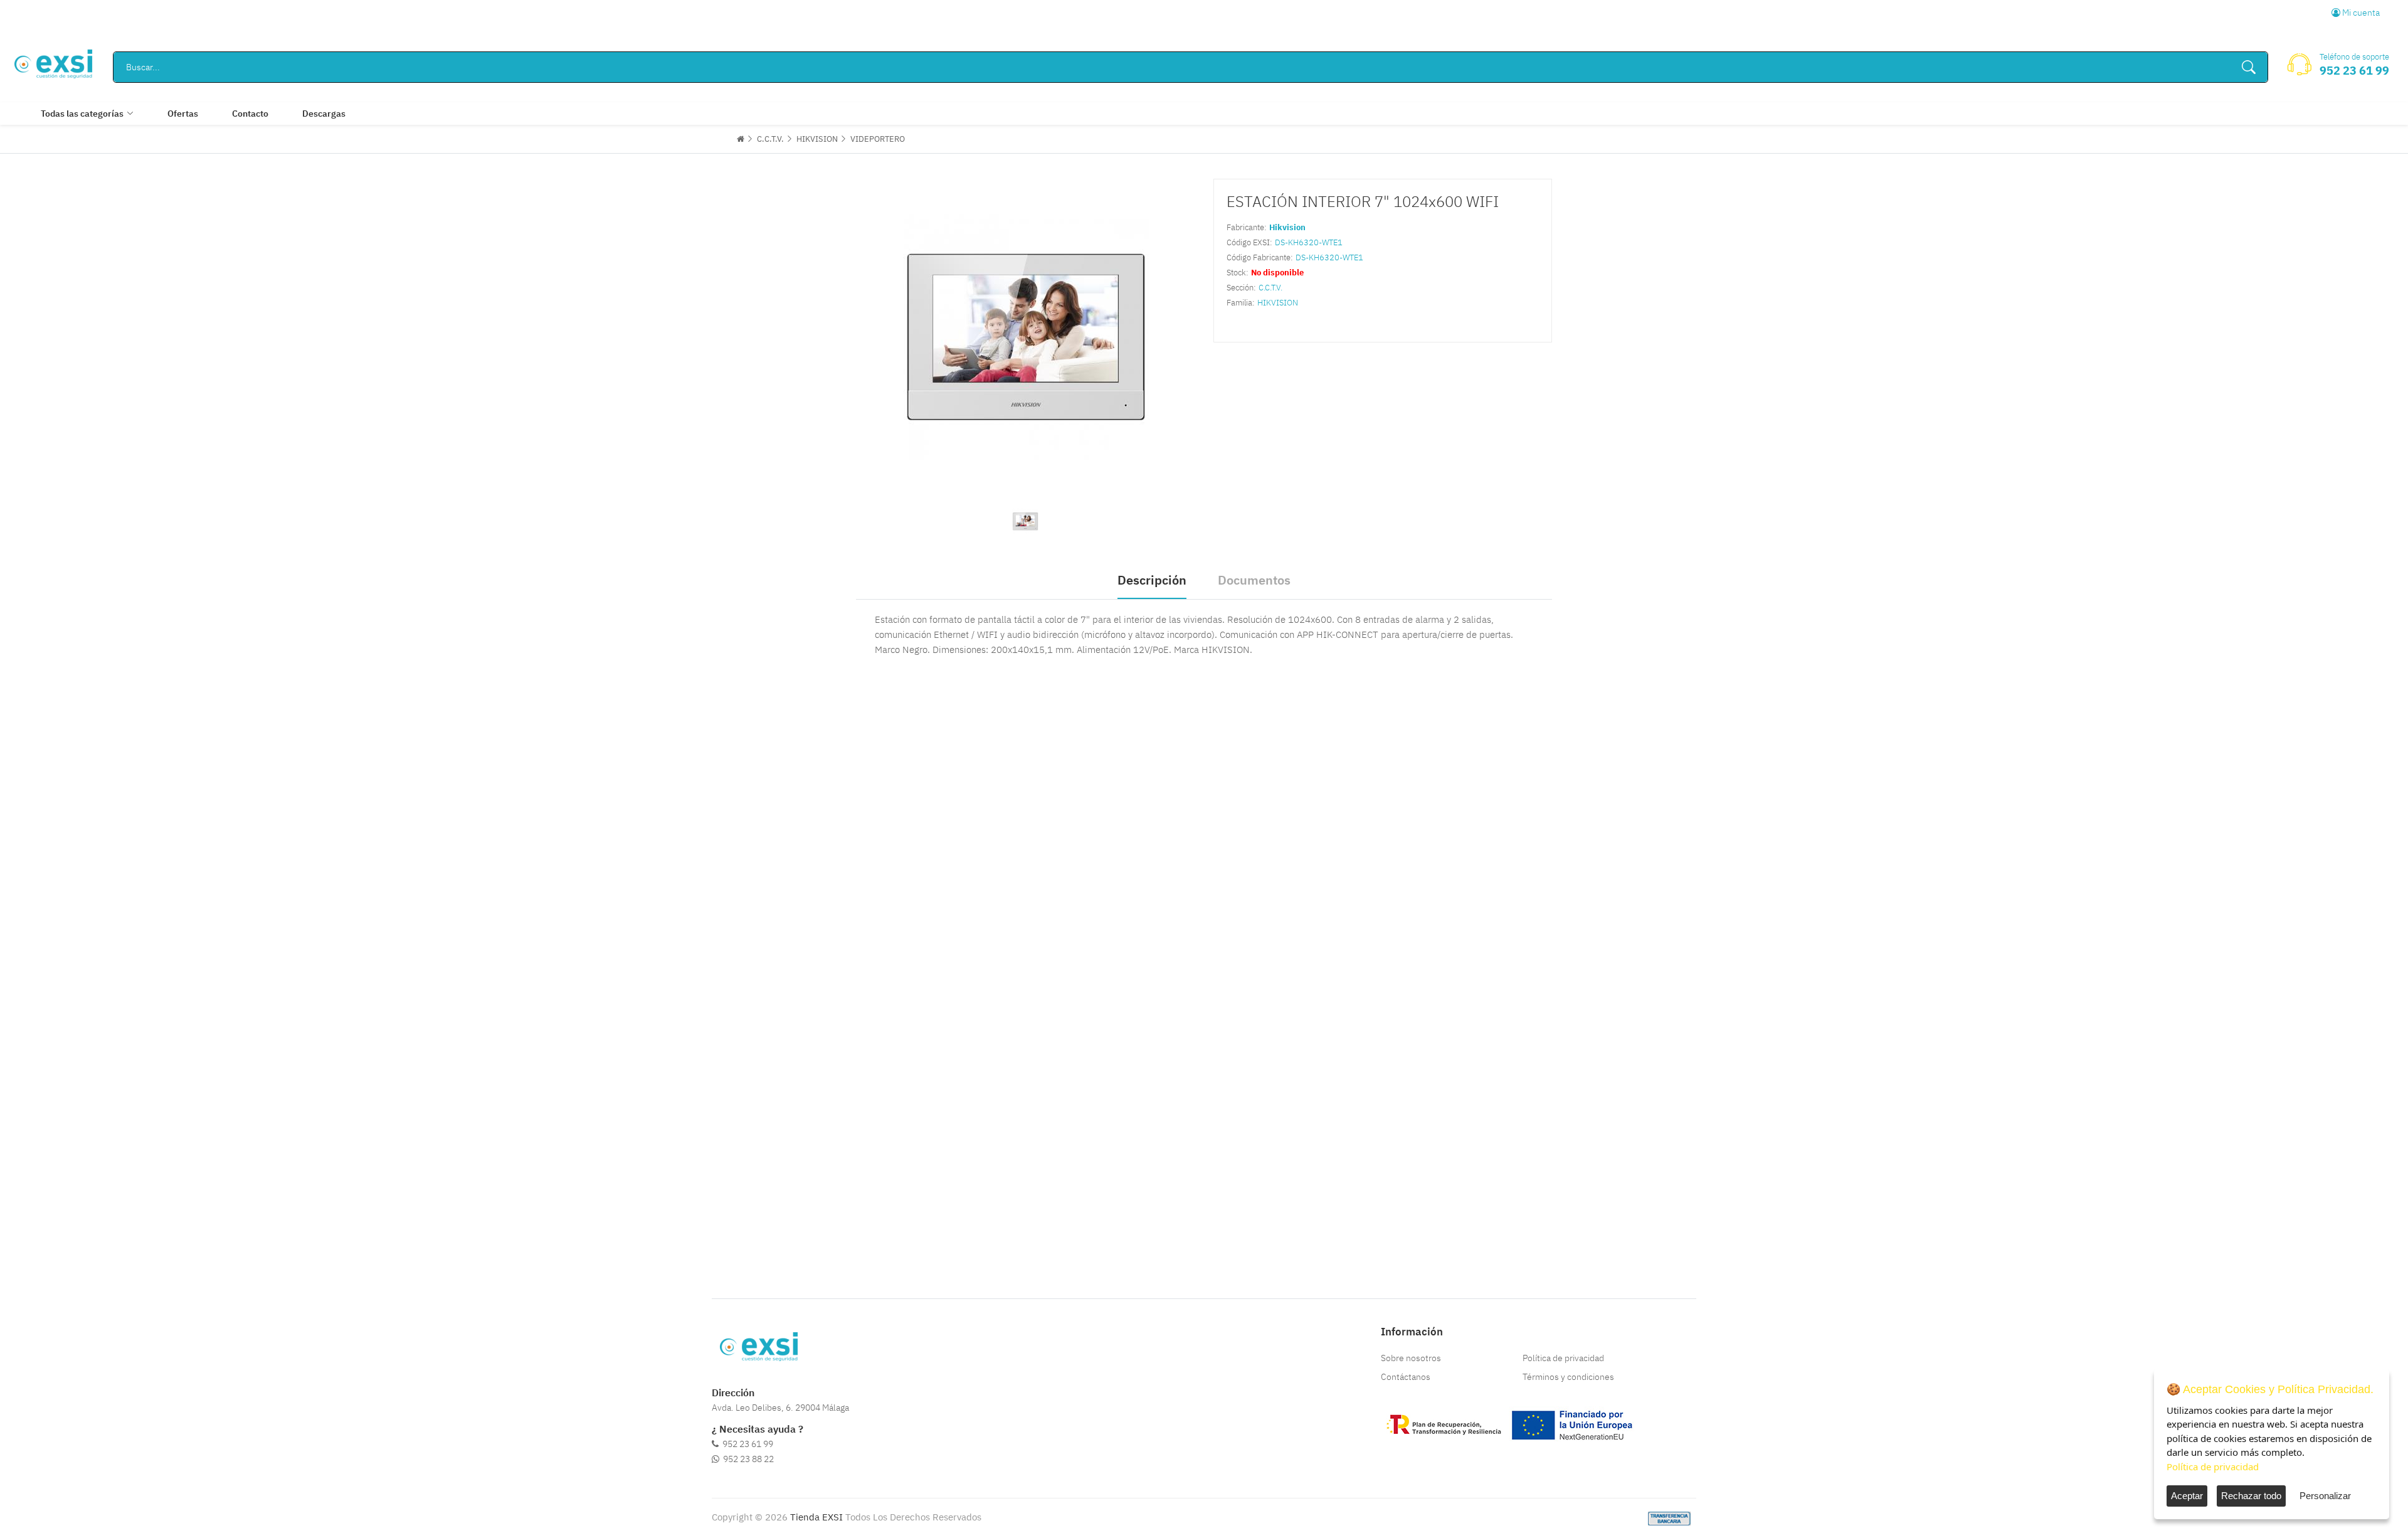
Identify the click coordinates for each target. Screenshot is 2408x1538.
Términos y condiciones (1568, 1377)
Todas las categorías (82, 114)
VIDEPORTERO (878, 139)
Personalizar (2325, 1496)
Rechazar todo (2251, 1496)
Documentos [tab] (1254, 580)
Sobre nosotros (1411, 1358)
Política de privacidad (1563, 1358)
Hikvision (1287, 227)
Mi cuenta (2360, 13)
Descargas (324, 114)
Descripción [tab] (1152, 580)
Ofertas (183, 114)
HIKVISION (817, 139)
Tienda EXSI (816, 1517)
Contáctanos (1406, 1377)
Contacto (250, 114)
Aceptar (2187, 1496)
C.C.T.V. (770, 139)
